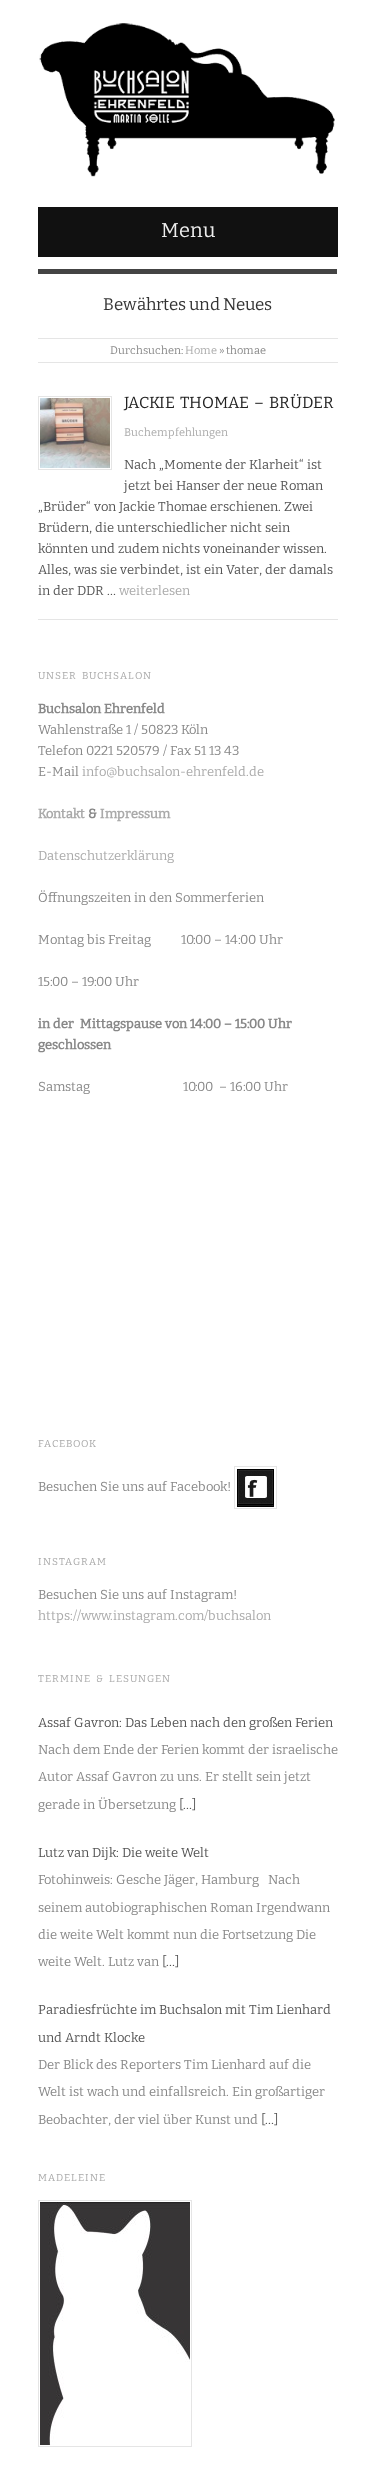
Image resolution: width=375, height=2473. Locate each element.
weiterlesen (154, 590)
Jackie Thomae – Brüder (229, 402)
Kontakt (61, 813)
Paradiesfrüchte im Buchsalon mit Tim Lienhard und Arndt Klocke (184, 2023)
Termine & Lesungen (104, 1679)
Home (201, 350)
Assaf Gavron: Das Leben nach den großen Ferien (185, 1722)
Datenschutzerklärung (106, 855)
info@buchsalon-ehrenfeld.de (173, 771)
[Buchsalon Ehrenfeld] (188, 94)
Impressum (135, 813)
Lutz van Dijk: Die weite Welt (123, 1852)
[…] (187, 1804)
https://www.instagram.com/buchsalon (154, 1615)
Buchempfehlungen (176, 432)
